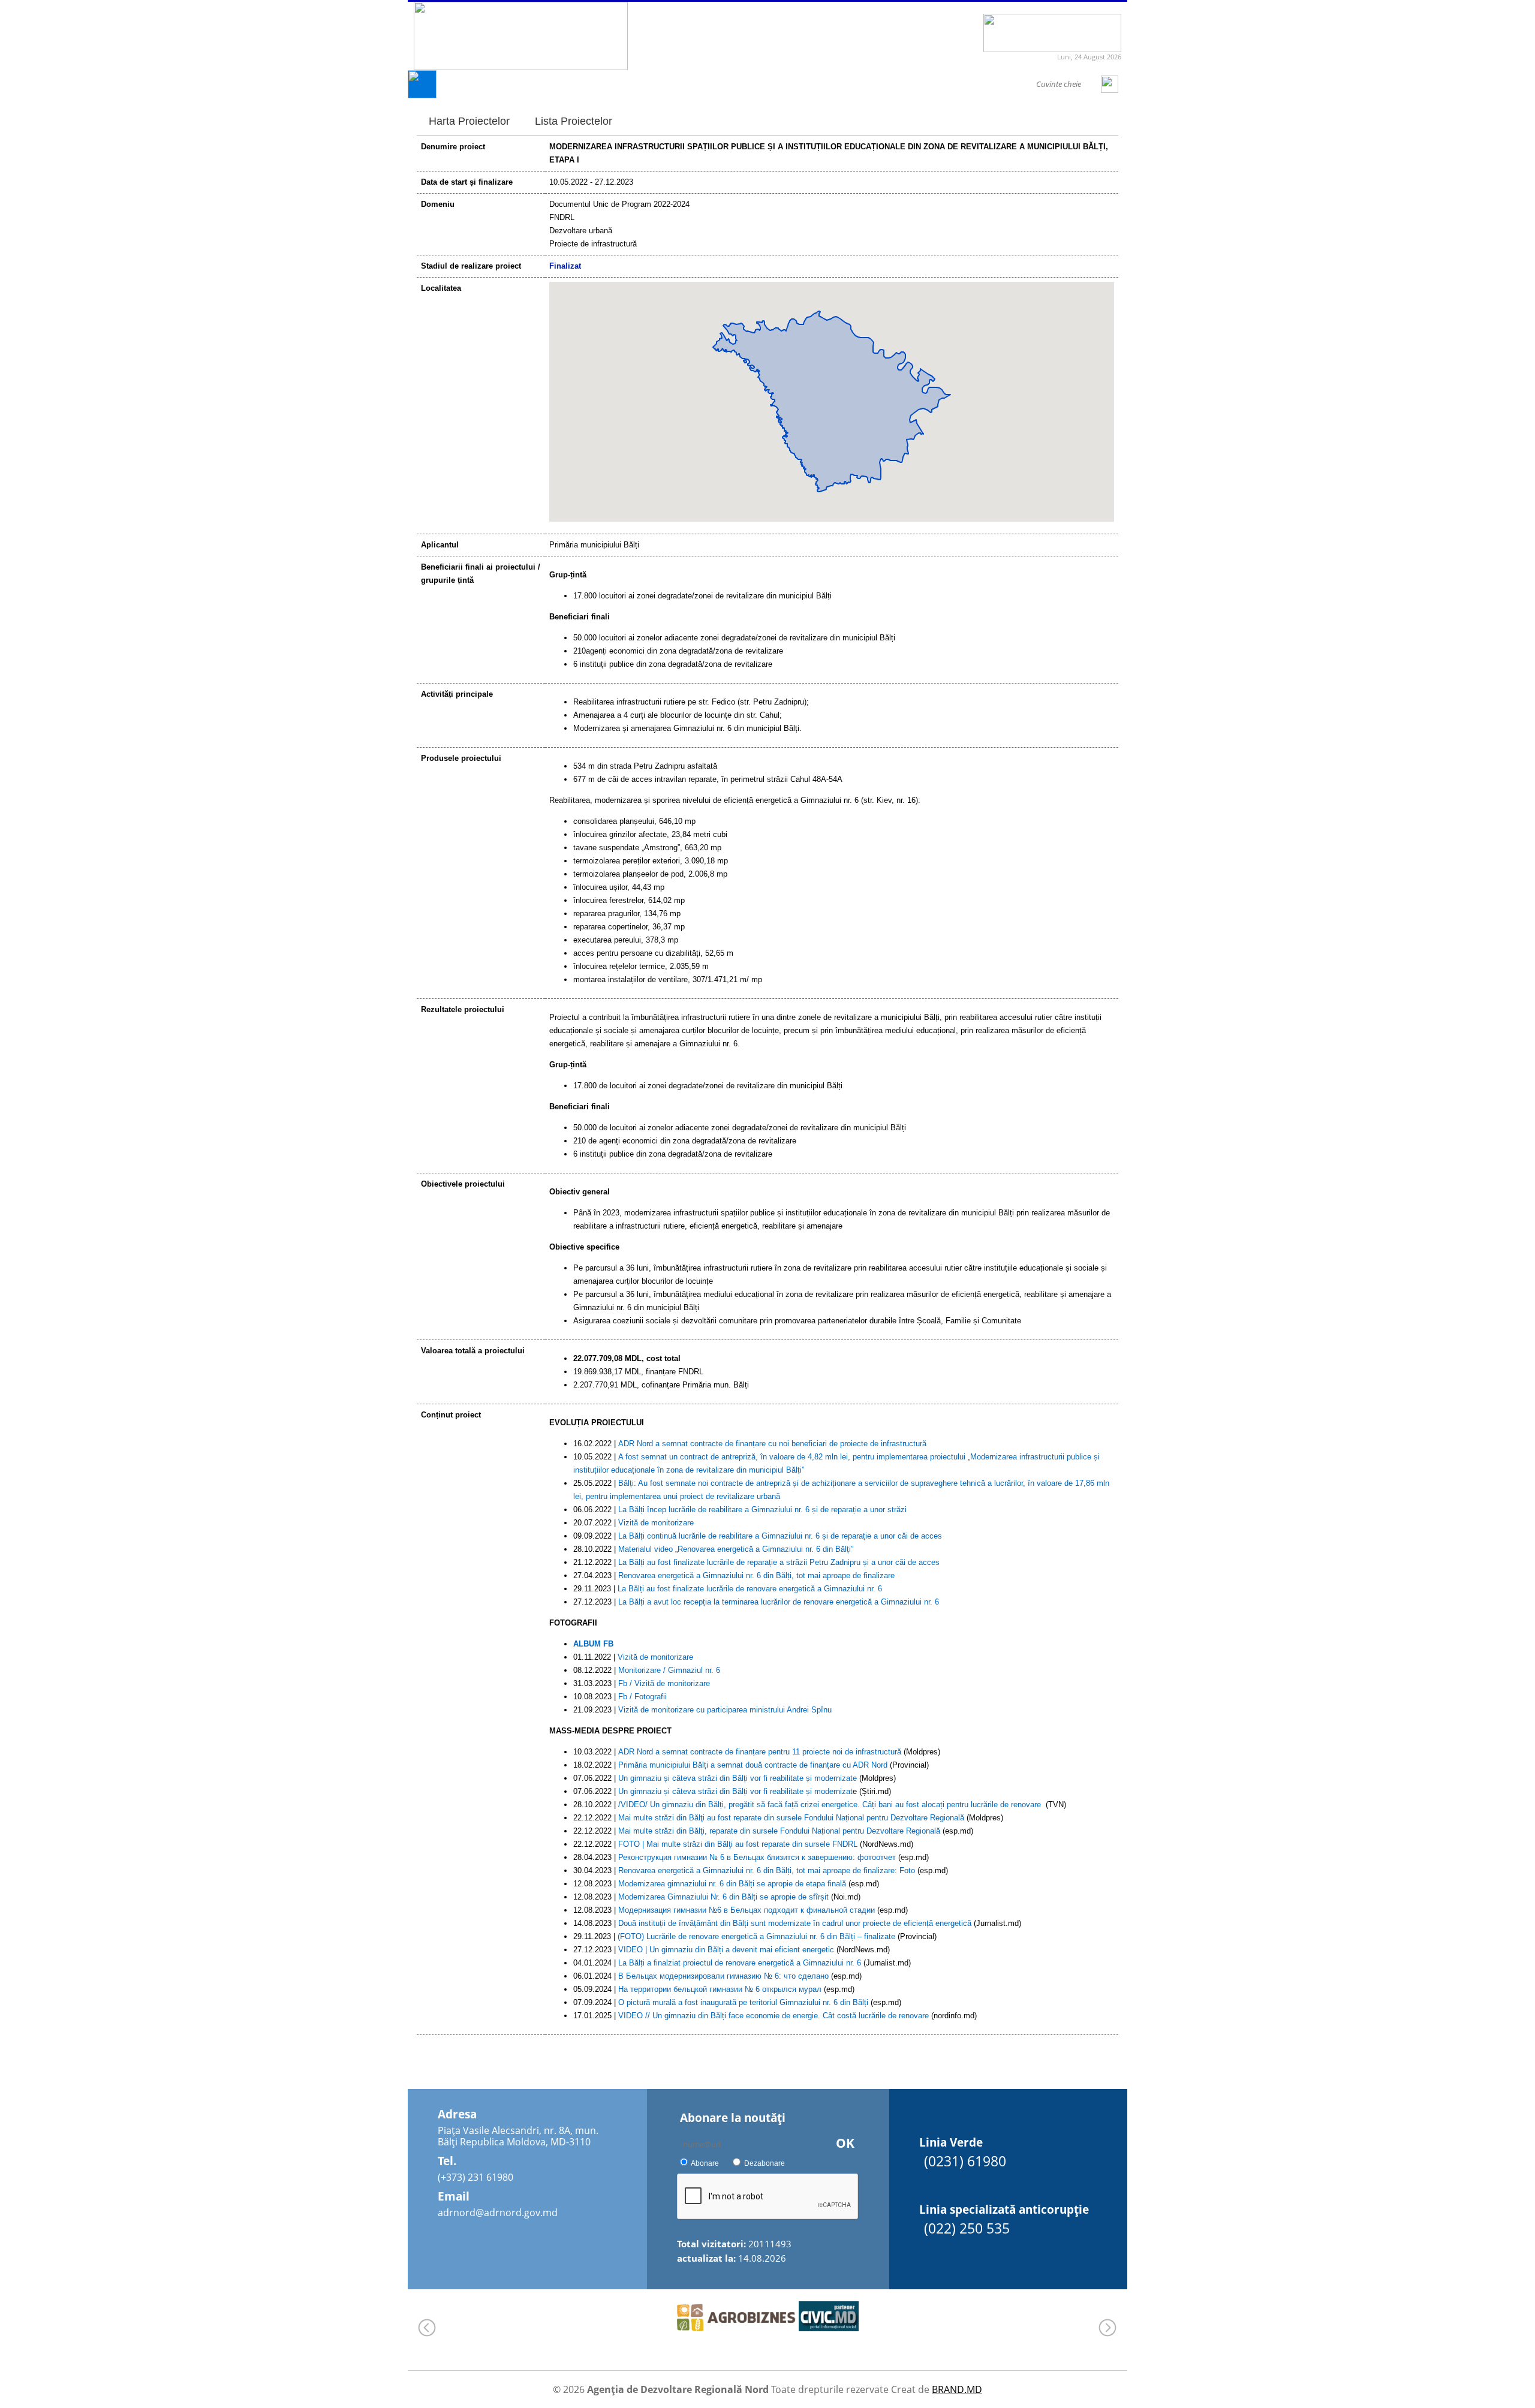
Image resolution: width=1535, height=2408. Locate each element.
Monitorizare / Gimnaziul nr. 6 (669, 1670)
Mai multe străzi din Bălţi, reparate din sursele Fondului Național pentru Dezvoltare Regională (779, 1831)
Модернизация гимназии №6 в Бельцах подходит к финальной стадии (747, 1910)
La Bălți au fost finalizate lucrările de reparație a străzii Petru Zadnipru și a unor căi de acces (779, 1562)
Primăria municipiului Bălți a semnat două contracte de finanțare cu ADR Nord (753, 1765)
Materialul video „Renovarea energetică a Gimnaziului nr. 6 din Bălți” (736, 1549)
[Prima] (422, 95)
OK (845, 2143)
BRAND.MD (957, 2389)
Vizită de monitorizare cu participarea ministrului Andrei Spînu (725, 1710)
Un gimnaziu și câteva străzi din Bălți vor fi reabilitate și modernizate (738, 1778)
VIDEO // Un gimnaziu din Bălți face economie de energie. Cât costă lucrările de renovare (773, 2016)
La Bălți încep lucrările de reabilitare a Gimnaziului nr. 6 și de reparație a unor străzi (762, 1509)
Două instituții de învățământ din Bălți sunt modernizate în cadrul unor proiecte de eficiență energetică (795, 1923)
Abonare (705, 2163)
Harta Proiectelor (469, 121)
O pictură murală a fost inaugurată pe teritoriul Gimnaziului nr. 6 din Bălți (743, 2002)
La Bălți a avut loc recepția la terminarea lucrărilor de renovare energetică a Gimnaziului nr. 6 (779, 1602)
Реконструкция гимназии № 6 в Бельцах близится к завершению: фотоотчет (757, 1857)
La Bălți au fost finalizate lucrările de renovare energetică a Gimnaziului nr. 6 (750, 1589)
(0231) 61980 (965, 2161)
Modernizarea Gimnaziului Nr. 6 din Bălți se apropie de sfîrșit (723, 1897)
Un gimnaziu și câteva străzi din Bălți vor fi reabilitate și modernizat (735, 1791)
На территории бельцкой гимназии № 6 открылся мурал (720, 1989)
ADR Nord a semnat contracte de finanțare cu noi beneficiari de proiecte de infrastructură (772, 1444)
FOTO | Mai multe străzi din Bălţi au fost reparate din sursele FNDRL (738, 1844)
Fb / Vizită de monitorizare (664, 1683)
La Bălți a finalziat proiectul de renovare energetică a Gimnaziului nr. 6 (740, 1963)
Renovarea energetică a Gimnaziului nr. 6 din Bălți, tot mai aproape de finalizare (756, 1575)
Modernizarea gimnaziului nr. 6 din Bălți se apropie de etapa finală (732, 1884)
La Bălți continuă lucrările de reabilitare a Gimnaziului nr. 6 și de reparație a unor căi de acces (780, 1536)
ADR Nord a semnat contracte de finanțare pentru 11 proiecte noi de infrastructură (760, 1752)
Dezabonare (765, 2163)
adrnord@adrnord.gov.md (498, 2213)
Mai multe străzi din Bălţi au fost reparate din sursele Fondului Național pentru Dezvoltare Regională (791, 1818)
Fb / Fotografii (642, 1697)
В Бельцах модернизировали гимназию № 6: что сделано (723, 1976)
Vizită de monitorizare (656, 1523)
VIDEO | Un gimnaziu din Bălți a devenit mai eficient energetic (726, 1950)
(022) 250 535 (967, 2228)
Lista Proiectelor (574, 121)
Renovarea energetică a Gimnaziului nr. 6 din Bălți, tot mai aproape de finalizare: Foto (767, 1870)
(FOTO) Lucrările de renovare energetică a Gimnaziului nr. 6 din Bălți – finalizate (756, 1936)
